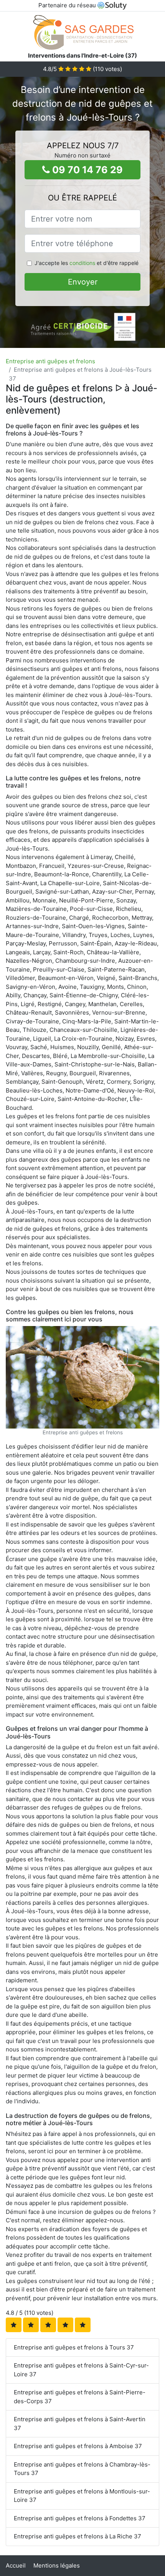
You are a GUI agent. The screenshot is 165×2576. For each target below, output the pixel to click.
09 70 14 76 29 (86, 170)
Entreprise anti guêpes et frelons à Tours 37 (74, 2347)
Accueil (16, 2565)
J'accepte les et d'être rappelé (87, 263)
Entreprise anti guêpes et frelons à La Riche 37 (78, 2536)
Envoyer (83, 282)
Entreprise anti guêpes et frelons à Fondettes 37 (80, 2518)
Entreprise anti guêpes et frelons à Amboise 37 (78, 2446)
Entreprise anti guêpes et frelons (50, 361)
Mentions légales (57, 2565)
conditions (82, 263)
